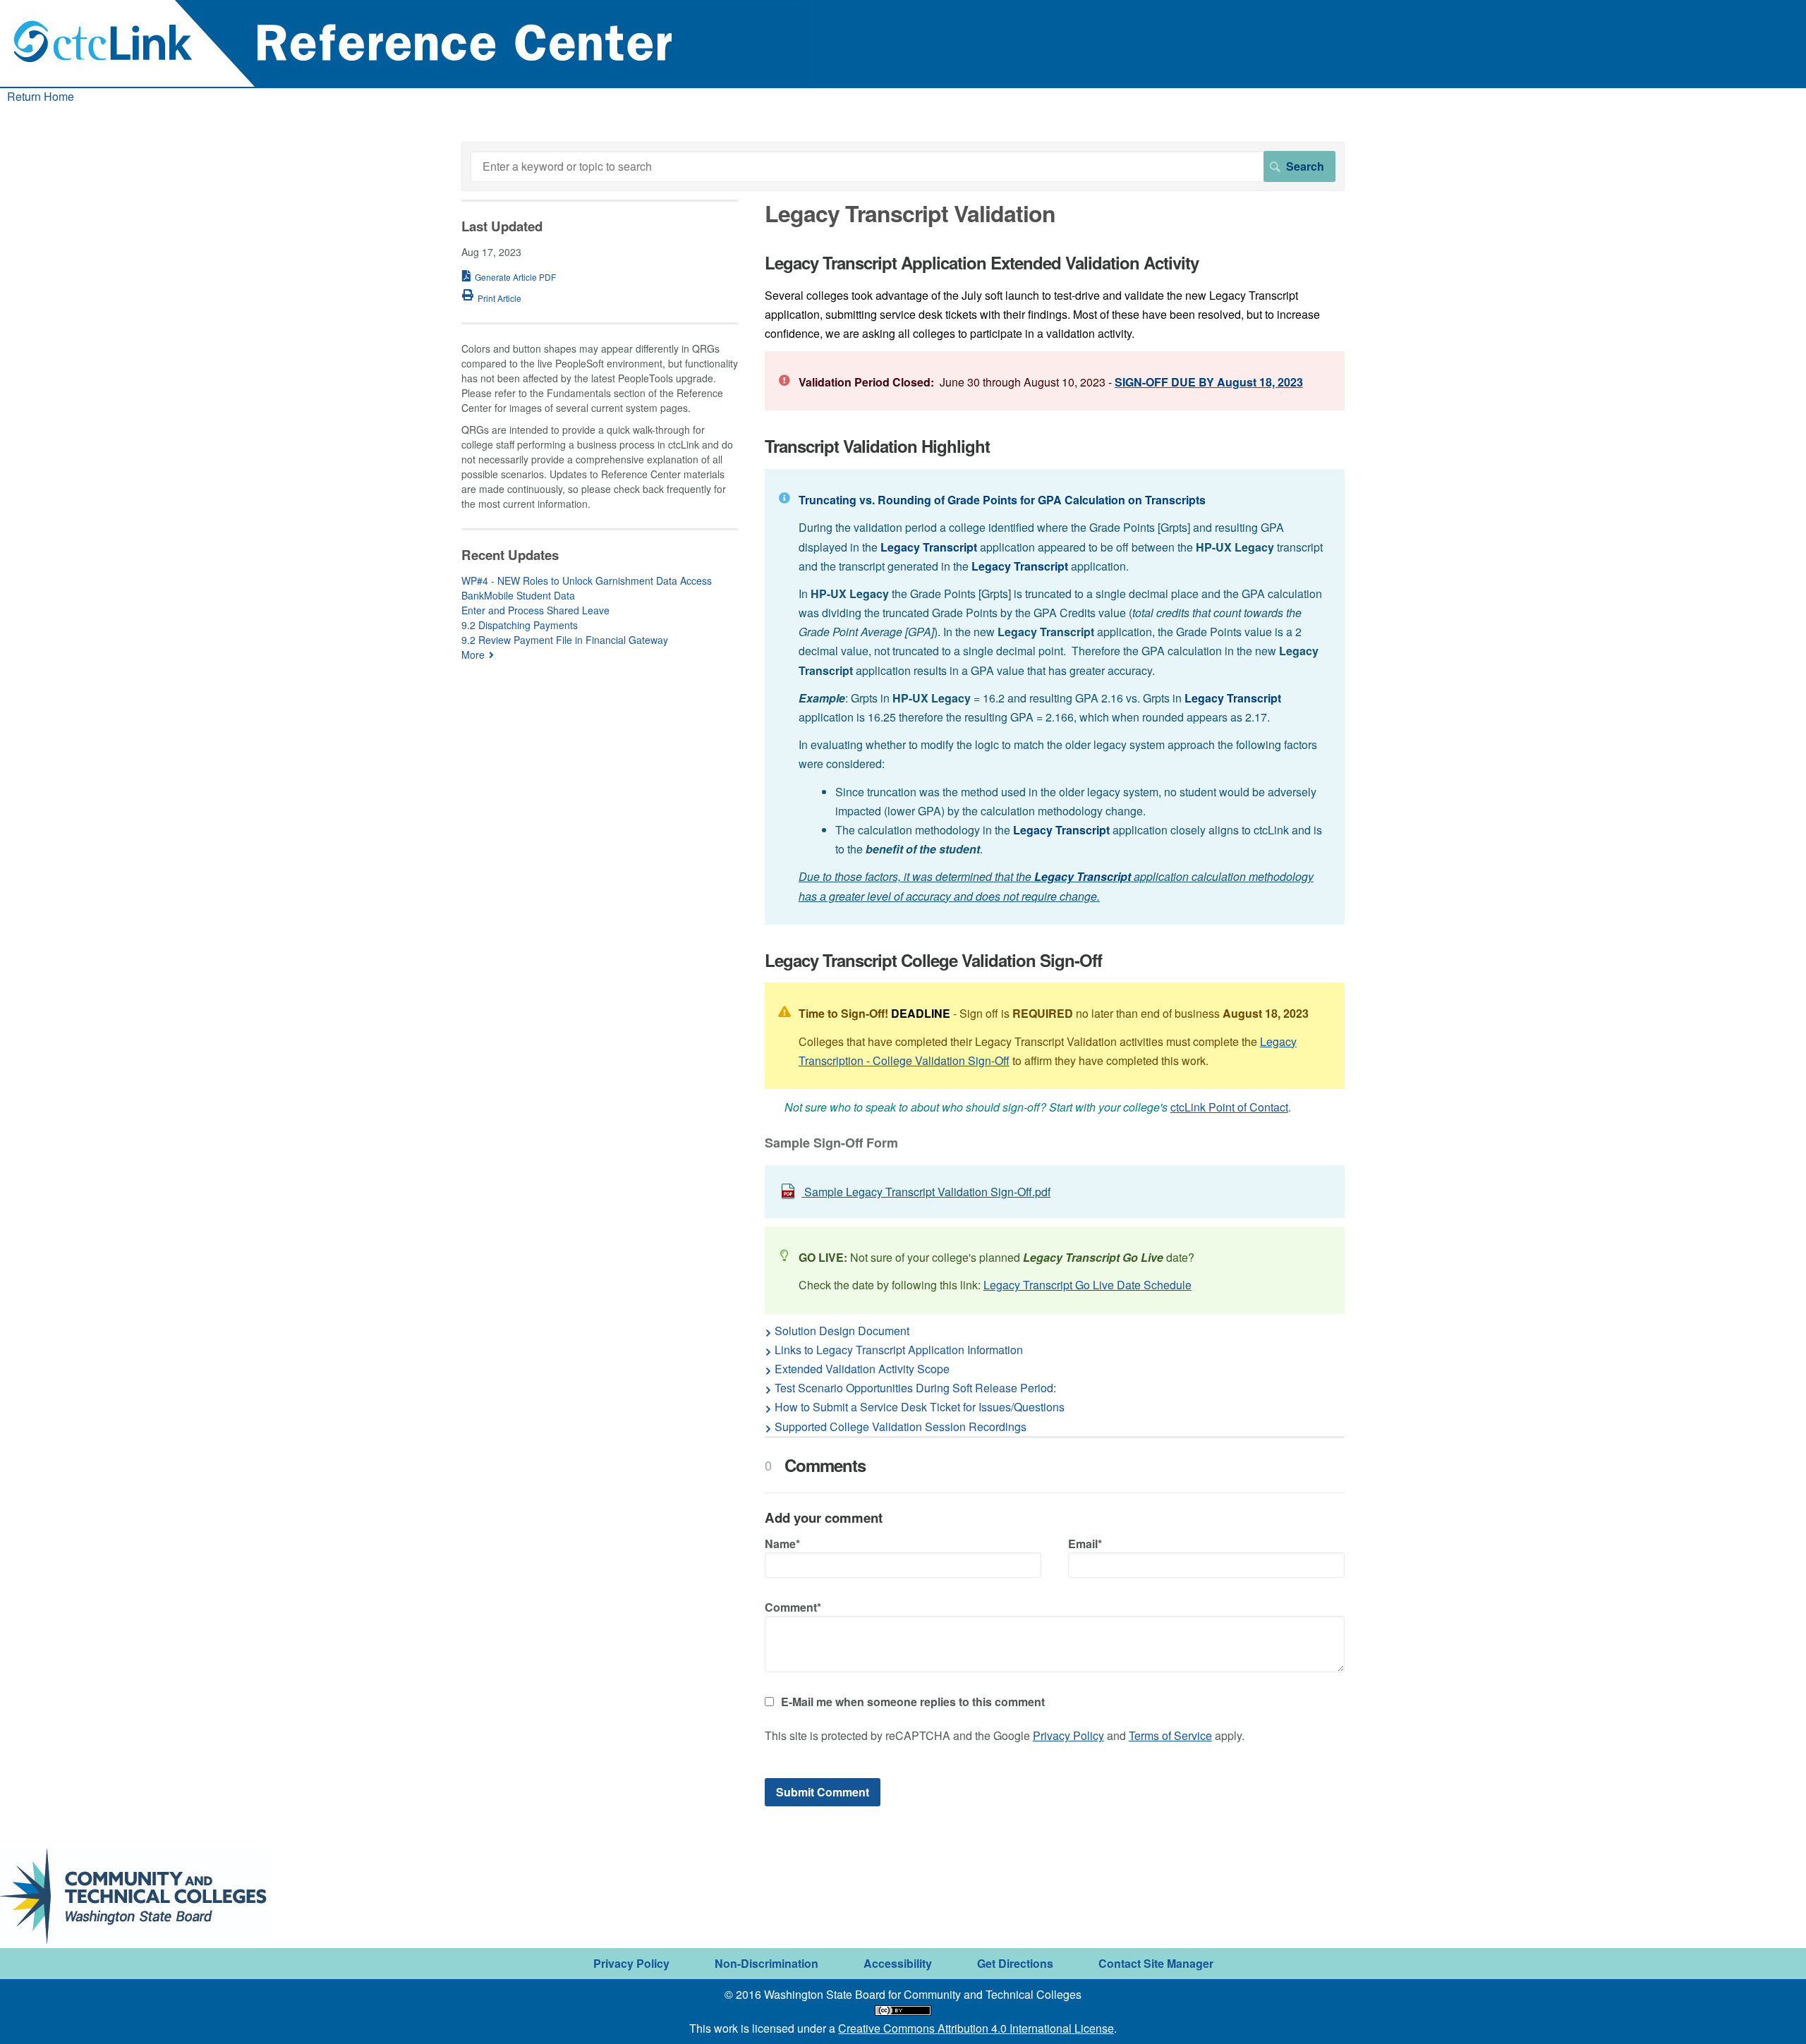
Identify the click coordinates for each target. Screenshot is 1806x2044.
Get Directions (1015, 1963)
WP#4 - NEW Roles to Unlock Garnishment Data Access (587, 580)
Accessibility (898, 1963)
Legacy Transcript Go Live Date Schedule (1087, 1285)
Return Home (41, 96)
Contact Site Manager (1156, 1963)
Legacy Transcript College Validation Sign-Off (933, 960)
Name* (782, 1544)
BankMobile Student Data (518, 595)
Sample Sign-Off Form (831, 1144)
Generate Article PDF (515, 277)
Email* (1085, 1544)
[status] (1055, 381)
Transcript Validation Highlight (877, 446)
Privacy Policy (1068, 1735)
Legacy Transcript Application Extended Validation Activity (982, 263)
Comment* (793, 1607)
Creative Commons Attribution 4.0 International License (976, 2028)
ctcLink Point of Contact (1229, 1107)
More (473, 655)
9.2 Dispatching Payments (520, 625)
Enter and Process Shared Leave (535, 610)
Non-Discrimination (766, 1963)
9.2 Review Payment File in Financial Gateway (565, 640)
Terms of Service (1170, 1735)
